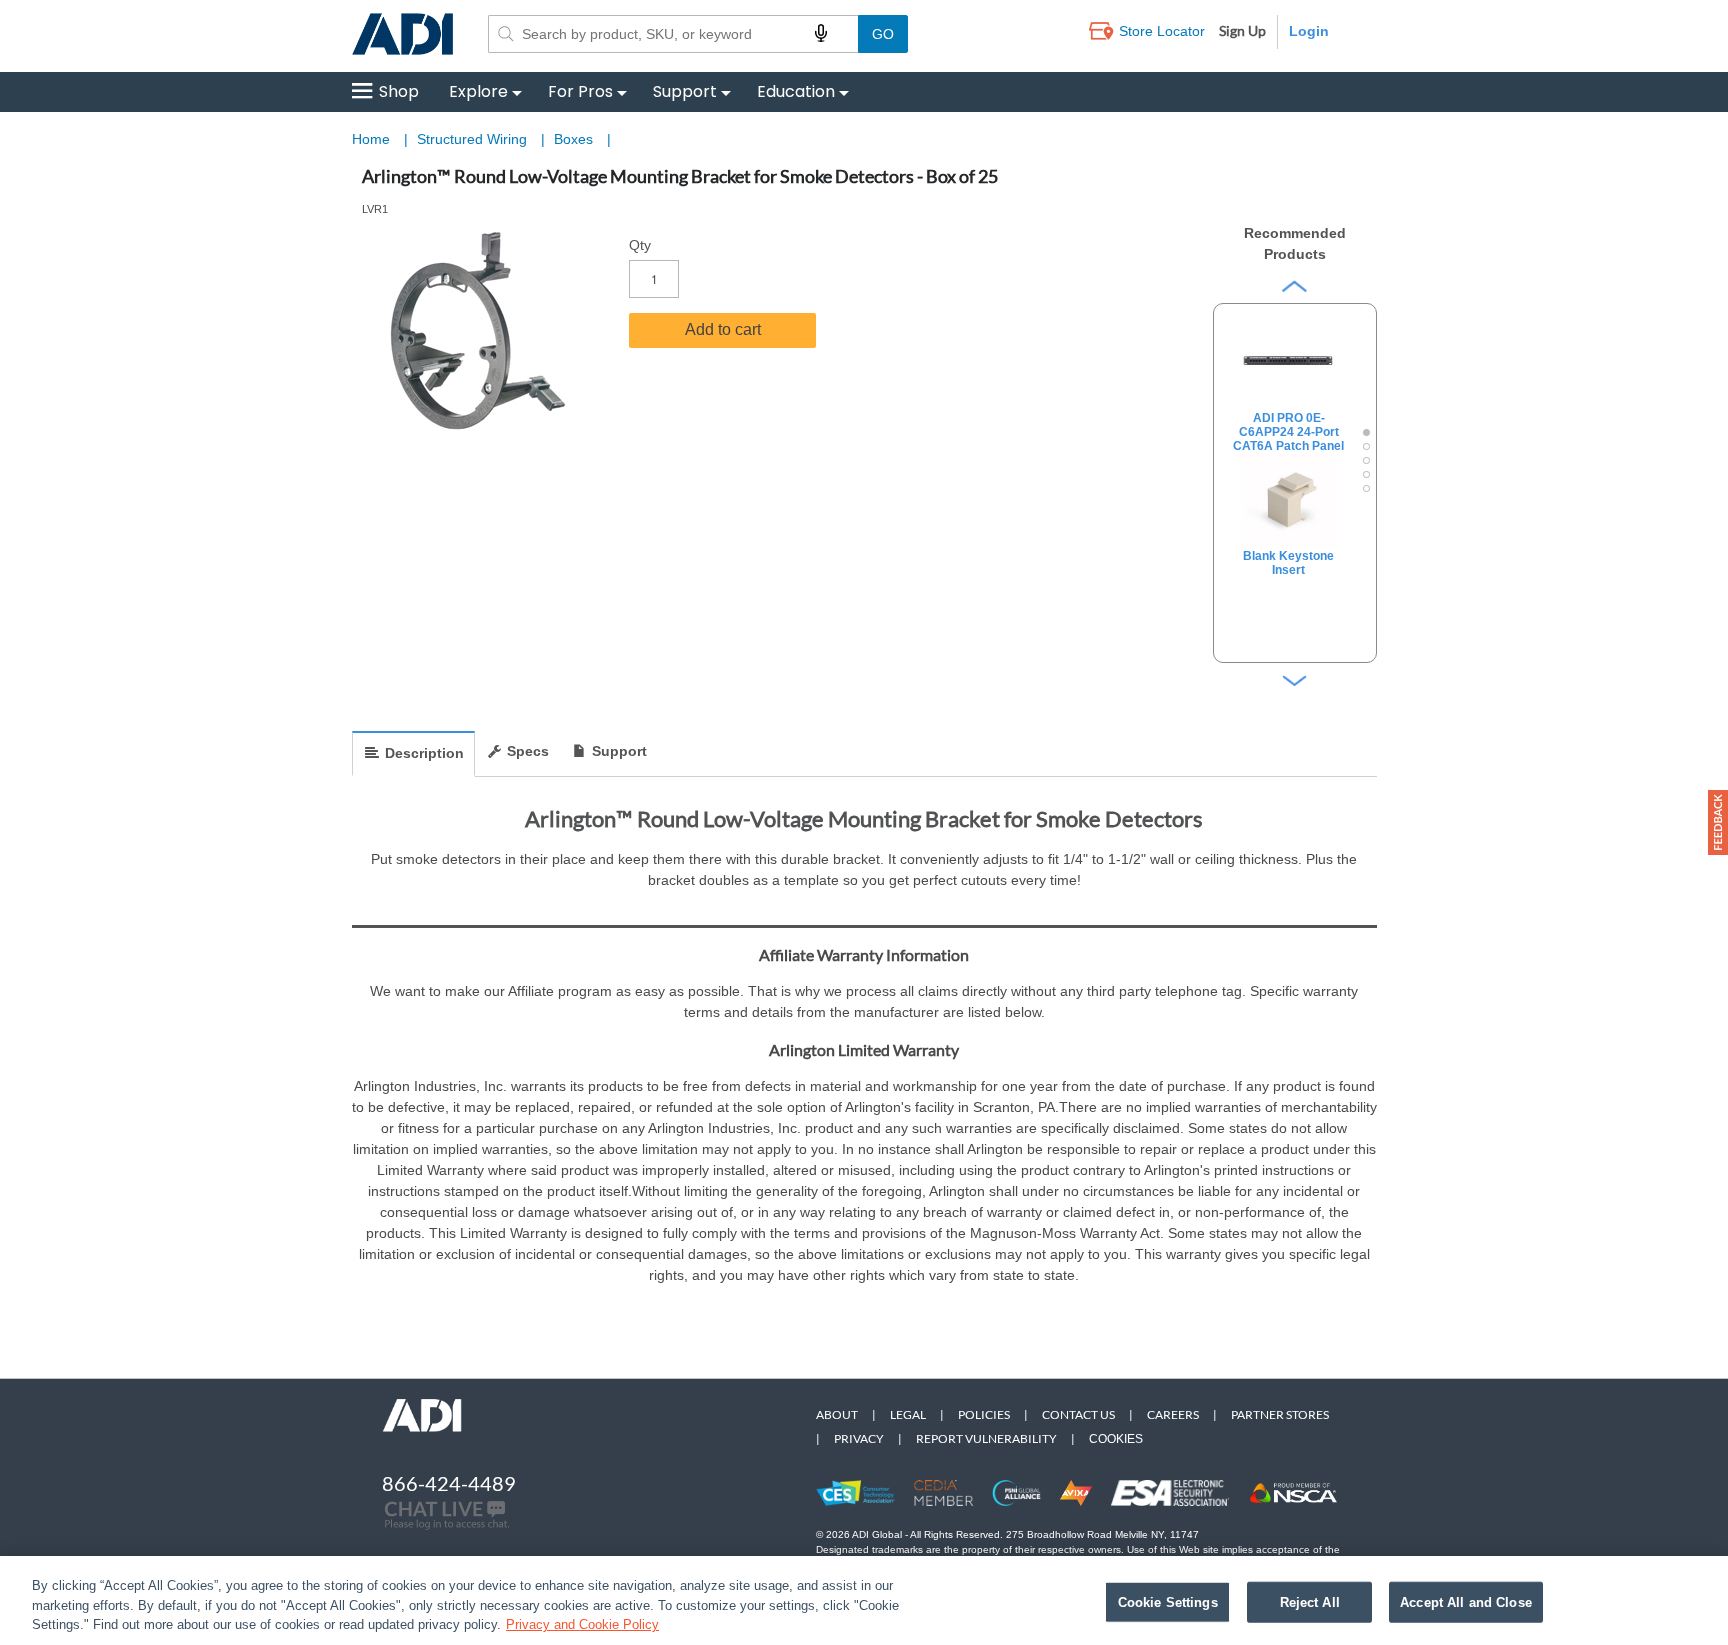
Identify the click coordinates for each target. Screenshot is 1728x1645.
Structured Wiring (474, 139)
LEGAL (908, 1414)
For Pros (580, 91)
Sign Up (1242, 30)
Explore (478, 91)
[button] (1718, 822)
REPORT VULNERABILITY (986, 1438)
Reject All (1310, 1601)
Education (796, 91)
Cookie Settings (1168, 1601)
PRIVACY (859, 1438)
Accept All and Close (1466, 1601)
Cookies (1116, 1439)
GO (883, 34)
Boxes (575, 139)
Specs (528, 751)
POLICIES (984, 1414)
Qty (640, 245)
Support (685, 91)
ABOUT (837, 1414)
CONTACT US (1078, 1414)
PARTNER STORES (1280, 1414)
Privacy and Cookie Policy (582, 1624)
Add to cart (723, 329)
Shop (399, 91)
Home (371, 139)
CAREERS (1173, 1414)
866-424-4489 (449, 1483)
